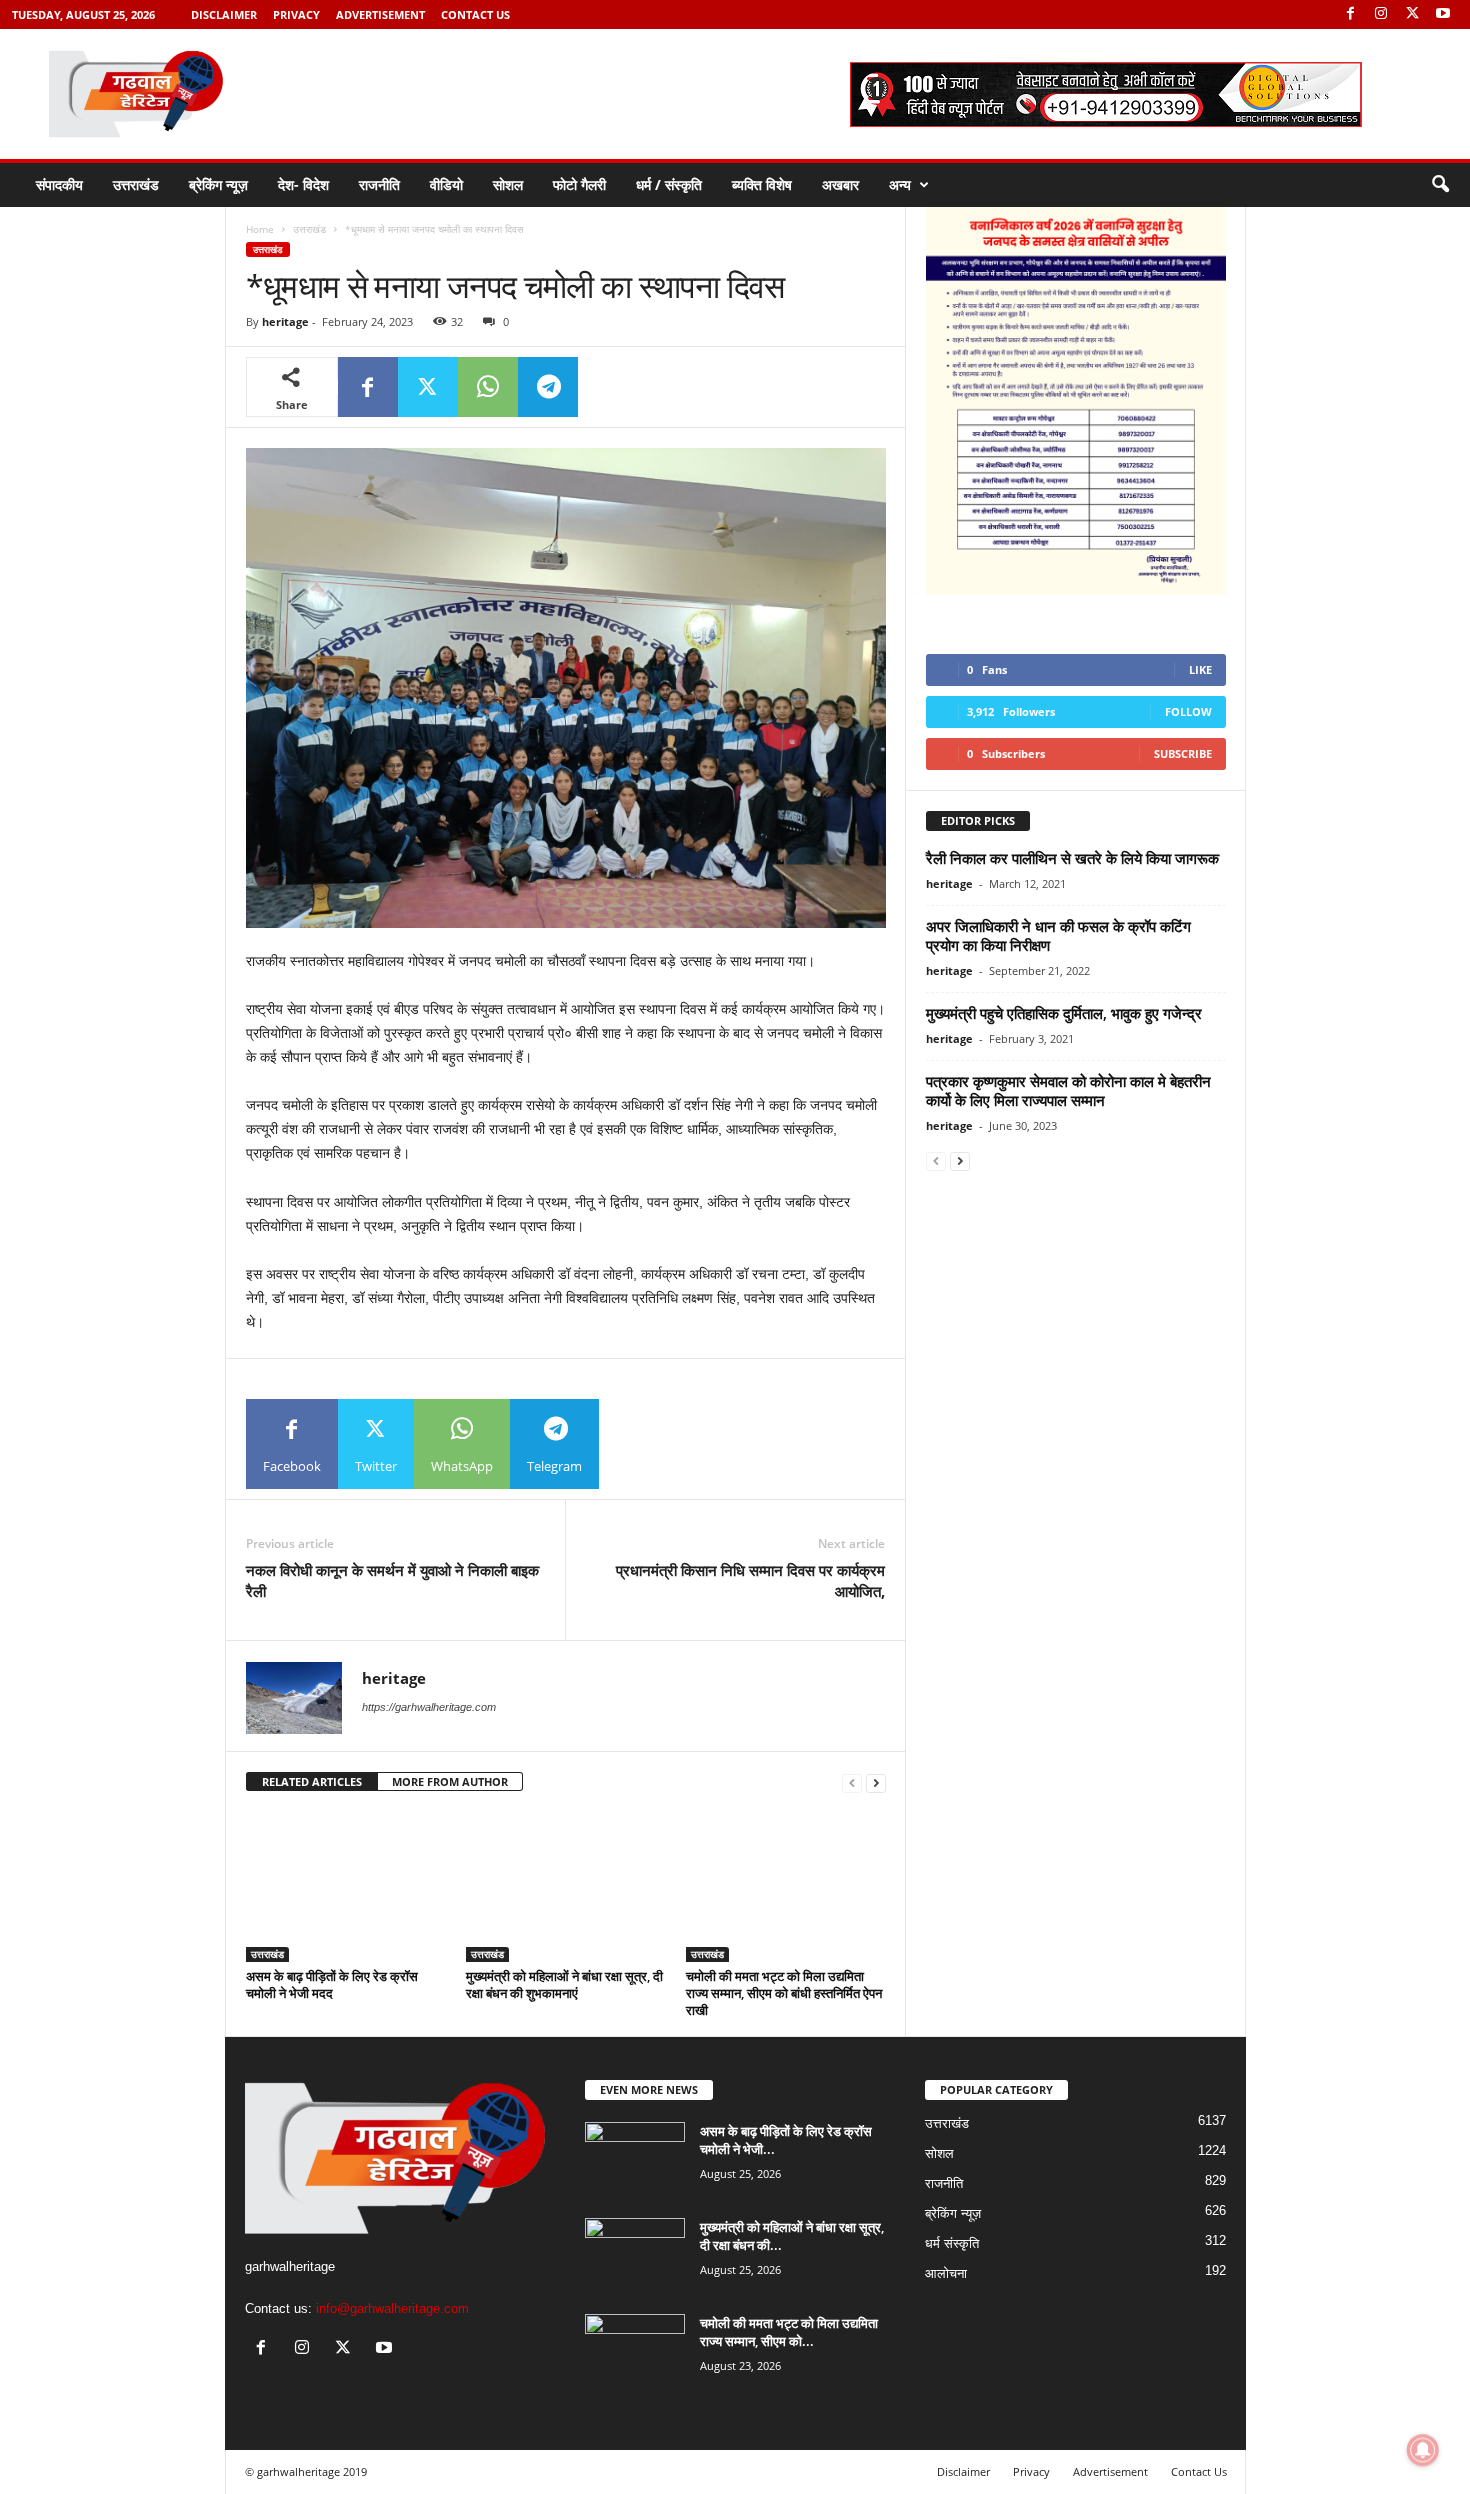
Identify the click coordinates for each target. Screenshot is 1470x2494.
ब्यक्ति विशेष (762, 184)
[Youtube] (1443, 14)
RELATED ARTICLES (312, 1781)
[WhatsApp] (488, 387)
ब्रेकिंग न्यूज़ (218, 184)
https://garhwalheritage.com (429, 1707)
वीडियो (446, 184)
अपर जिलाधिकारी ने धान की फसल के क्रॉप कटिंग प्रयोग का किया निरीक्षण (1058, 935)
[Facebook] (1350, 14)
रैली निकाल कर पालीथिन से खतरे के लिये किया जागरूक (1072, 858)
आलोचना (946, 2273)
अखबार (840, 184)
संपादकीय (59, 184)
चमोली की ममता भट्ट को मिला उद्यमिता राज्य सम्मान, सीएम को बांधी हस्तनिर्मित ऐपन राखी (784, 1993)
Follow (1188, 711)
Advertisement (380, 14)
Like (1200, 669)
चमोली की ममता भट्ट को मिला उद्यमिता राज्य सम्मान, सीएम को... (789, 2332)
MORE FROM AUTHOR (450, 1781)
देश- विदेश (303, 184)
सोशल (508, 184)
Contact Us (475, 14)
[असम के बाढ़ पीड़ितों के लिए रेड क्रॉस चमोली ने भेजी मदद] (346, 1887)
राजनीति (379, 184)
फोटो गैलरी (579, 184)
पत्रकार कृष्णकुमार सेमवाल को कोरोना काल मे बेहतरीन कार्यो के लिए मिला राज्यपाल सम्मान (1068, 1090)
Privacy (296, 14)
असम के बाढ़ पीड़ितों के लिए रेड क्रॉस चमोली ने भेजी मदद (332, 1984)
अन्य (900, 184)
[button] (1440, 185)
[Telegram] (548, 387)
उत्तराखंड (136, 184)
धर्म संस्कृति (952, 2243)
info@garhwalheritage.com (392, 2308)
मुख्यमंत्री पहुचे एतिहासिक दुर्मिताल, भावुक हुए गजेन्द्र (1064, 1013)
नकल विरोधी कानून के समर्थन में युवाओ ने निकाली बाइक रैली (392, 1580)
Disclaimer (224, 14)
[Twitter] (1412, 14)
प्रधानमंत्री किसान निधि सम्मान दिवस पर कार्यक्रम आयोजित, (750, 1580)
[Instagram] (1381, 14)
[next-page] (876, 1782)
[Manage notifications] (1423, 2450)
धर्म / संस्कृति (669, 184)
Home (260, 229)
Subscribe (1183, 753)
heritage (285, 321)
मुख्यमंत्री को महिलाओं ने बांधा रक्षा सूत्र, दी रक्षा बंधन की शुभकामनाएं (564, 1984)
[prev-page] (852, 1782)
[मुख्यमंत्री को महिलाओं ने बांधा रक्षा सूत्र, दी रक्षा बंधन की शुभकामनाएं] (566, 1887)
